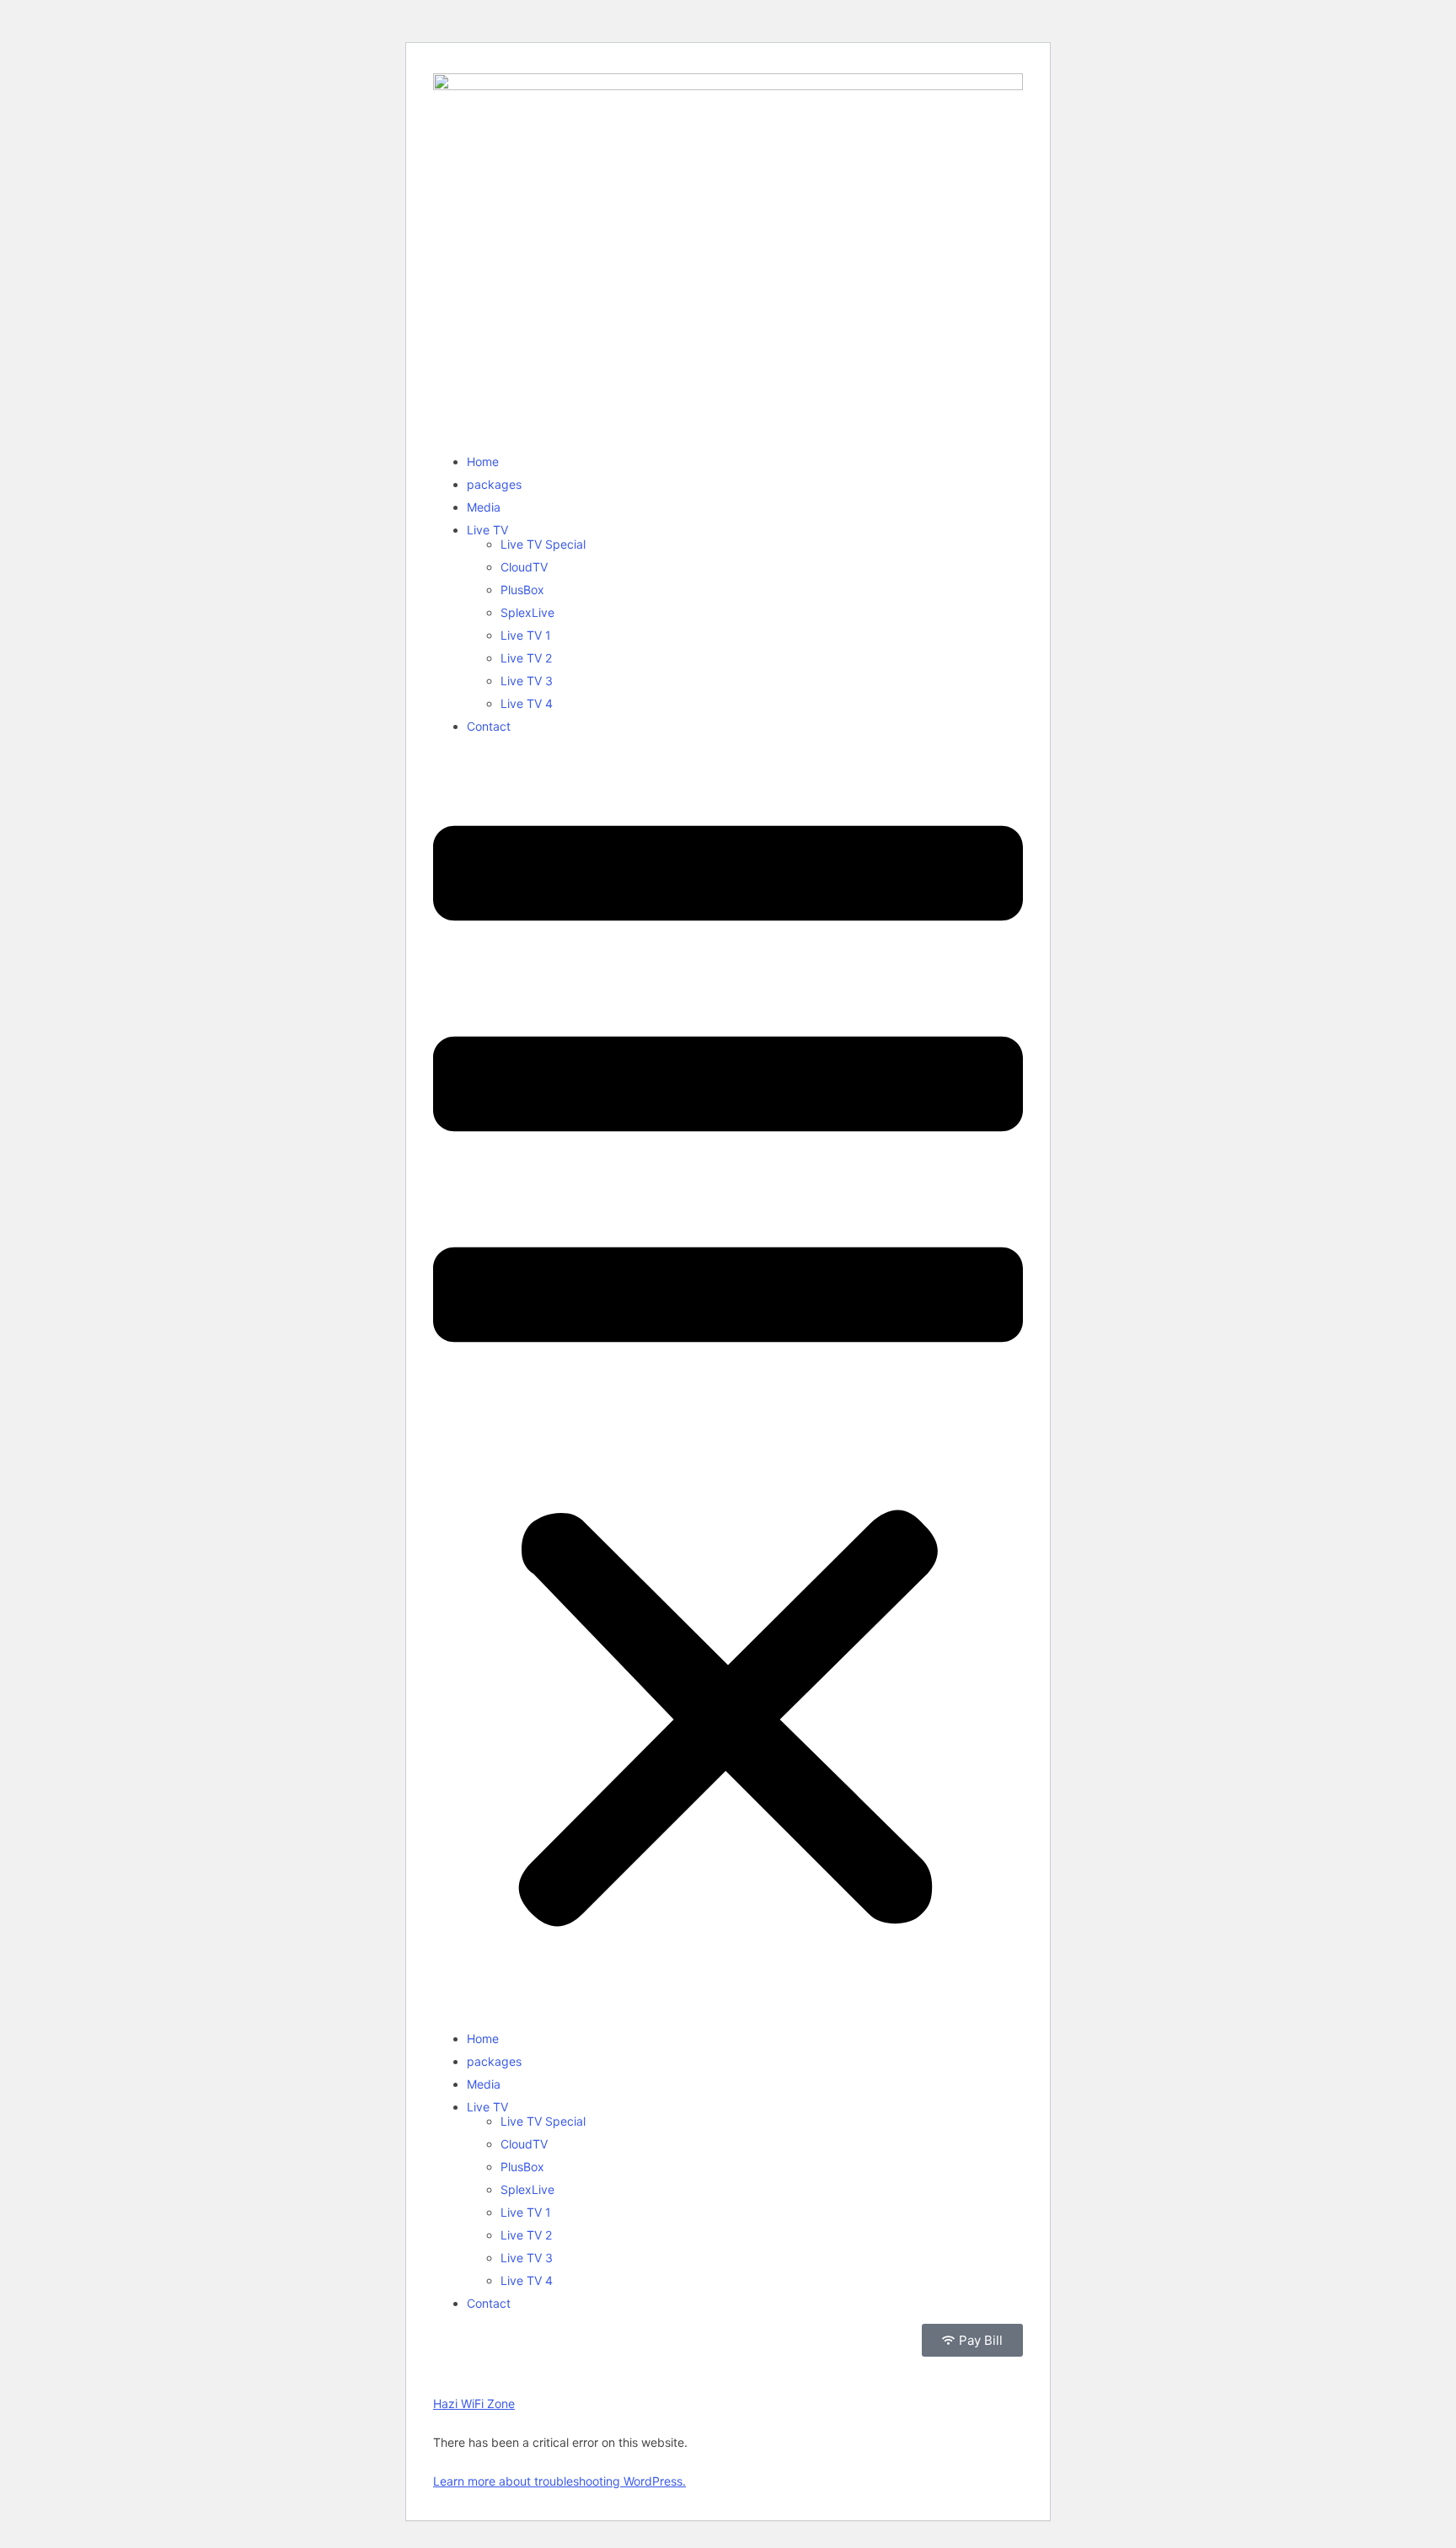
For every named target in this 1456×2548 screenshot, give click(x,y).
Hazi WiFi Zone (474, 2403)
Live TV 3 (527, 681)
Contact (489, 726)
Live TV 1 (526, 635)
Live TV (487, 530)
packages (494, 484)
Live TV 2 (526, 658)
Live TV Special (543, 544)
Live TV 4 (527, 703)
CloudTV (524, 567)
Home (483, 461)
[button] (728, 1382)
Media (484, 507)
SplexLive (527, 612)
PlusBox (522, 590)
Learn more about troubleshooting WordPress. (559, 2481)
